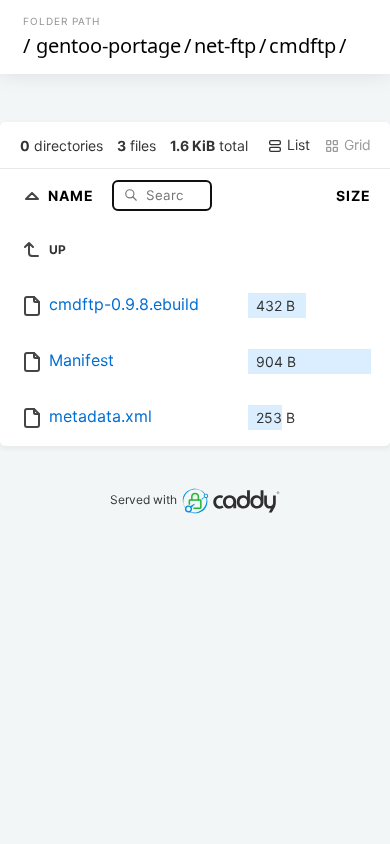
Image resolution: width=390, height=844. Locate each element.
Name (73, 194)
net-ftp (225, 45)
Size (353, 195)
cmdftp (302, 45)
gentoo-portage (108, 45)
